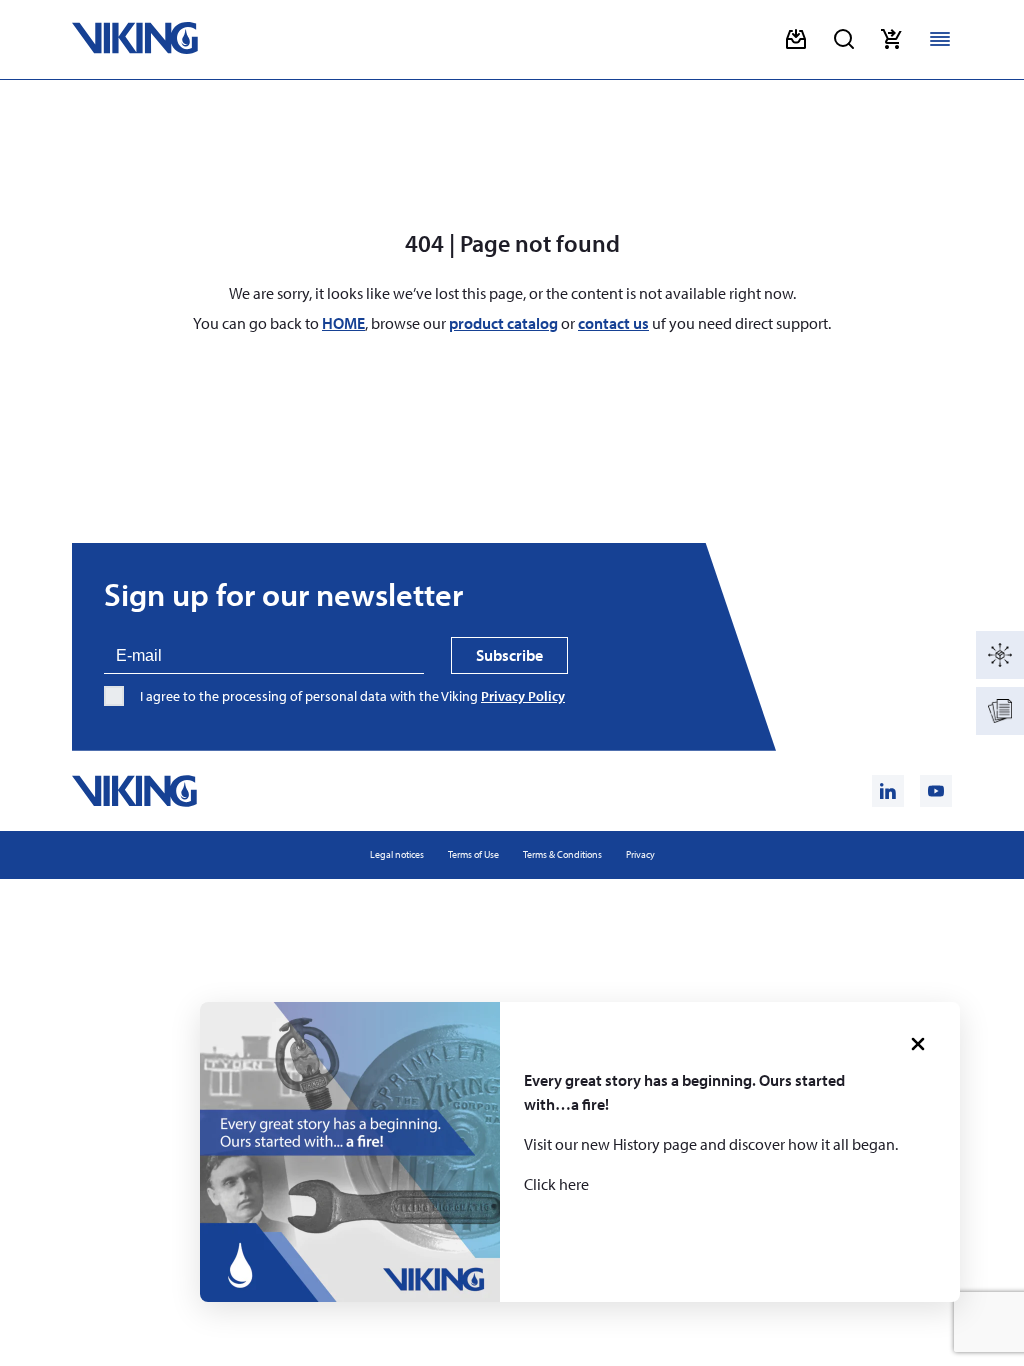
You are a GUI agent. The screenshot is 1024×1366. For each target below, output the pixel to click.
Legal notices (397, 854)
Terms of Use (473, 854)
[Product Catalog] (1000, 655)
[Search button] (844, 39)
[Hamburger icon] (940, 39)
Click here (556, 1184)
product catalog (503, 323)
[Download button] (796, 39)
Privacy (640, 854)
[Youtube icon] (936, 791)
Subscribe (509, 655)
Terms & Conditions (562, 854)
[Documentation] (1000, 711)
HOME (343, 323)
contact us (613, 323)
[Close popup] (918, 1044)
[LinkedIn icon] (888, 791)
